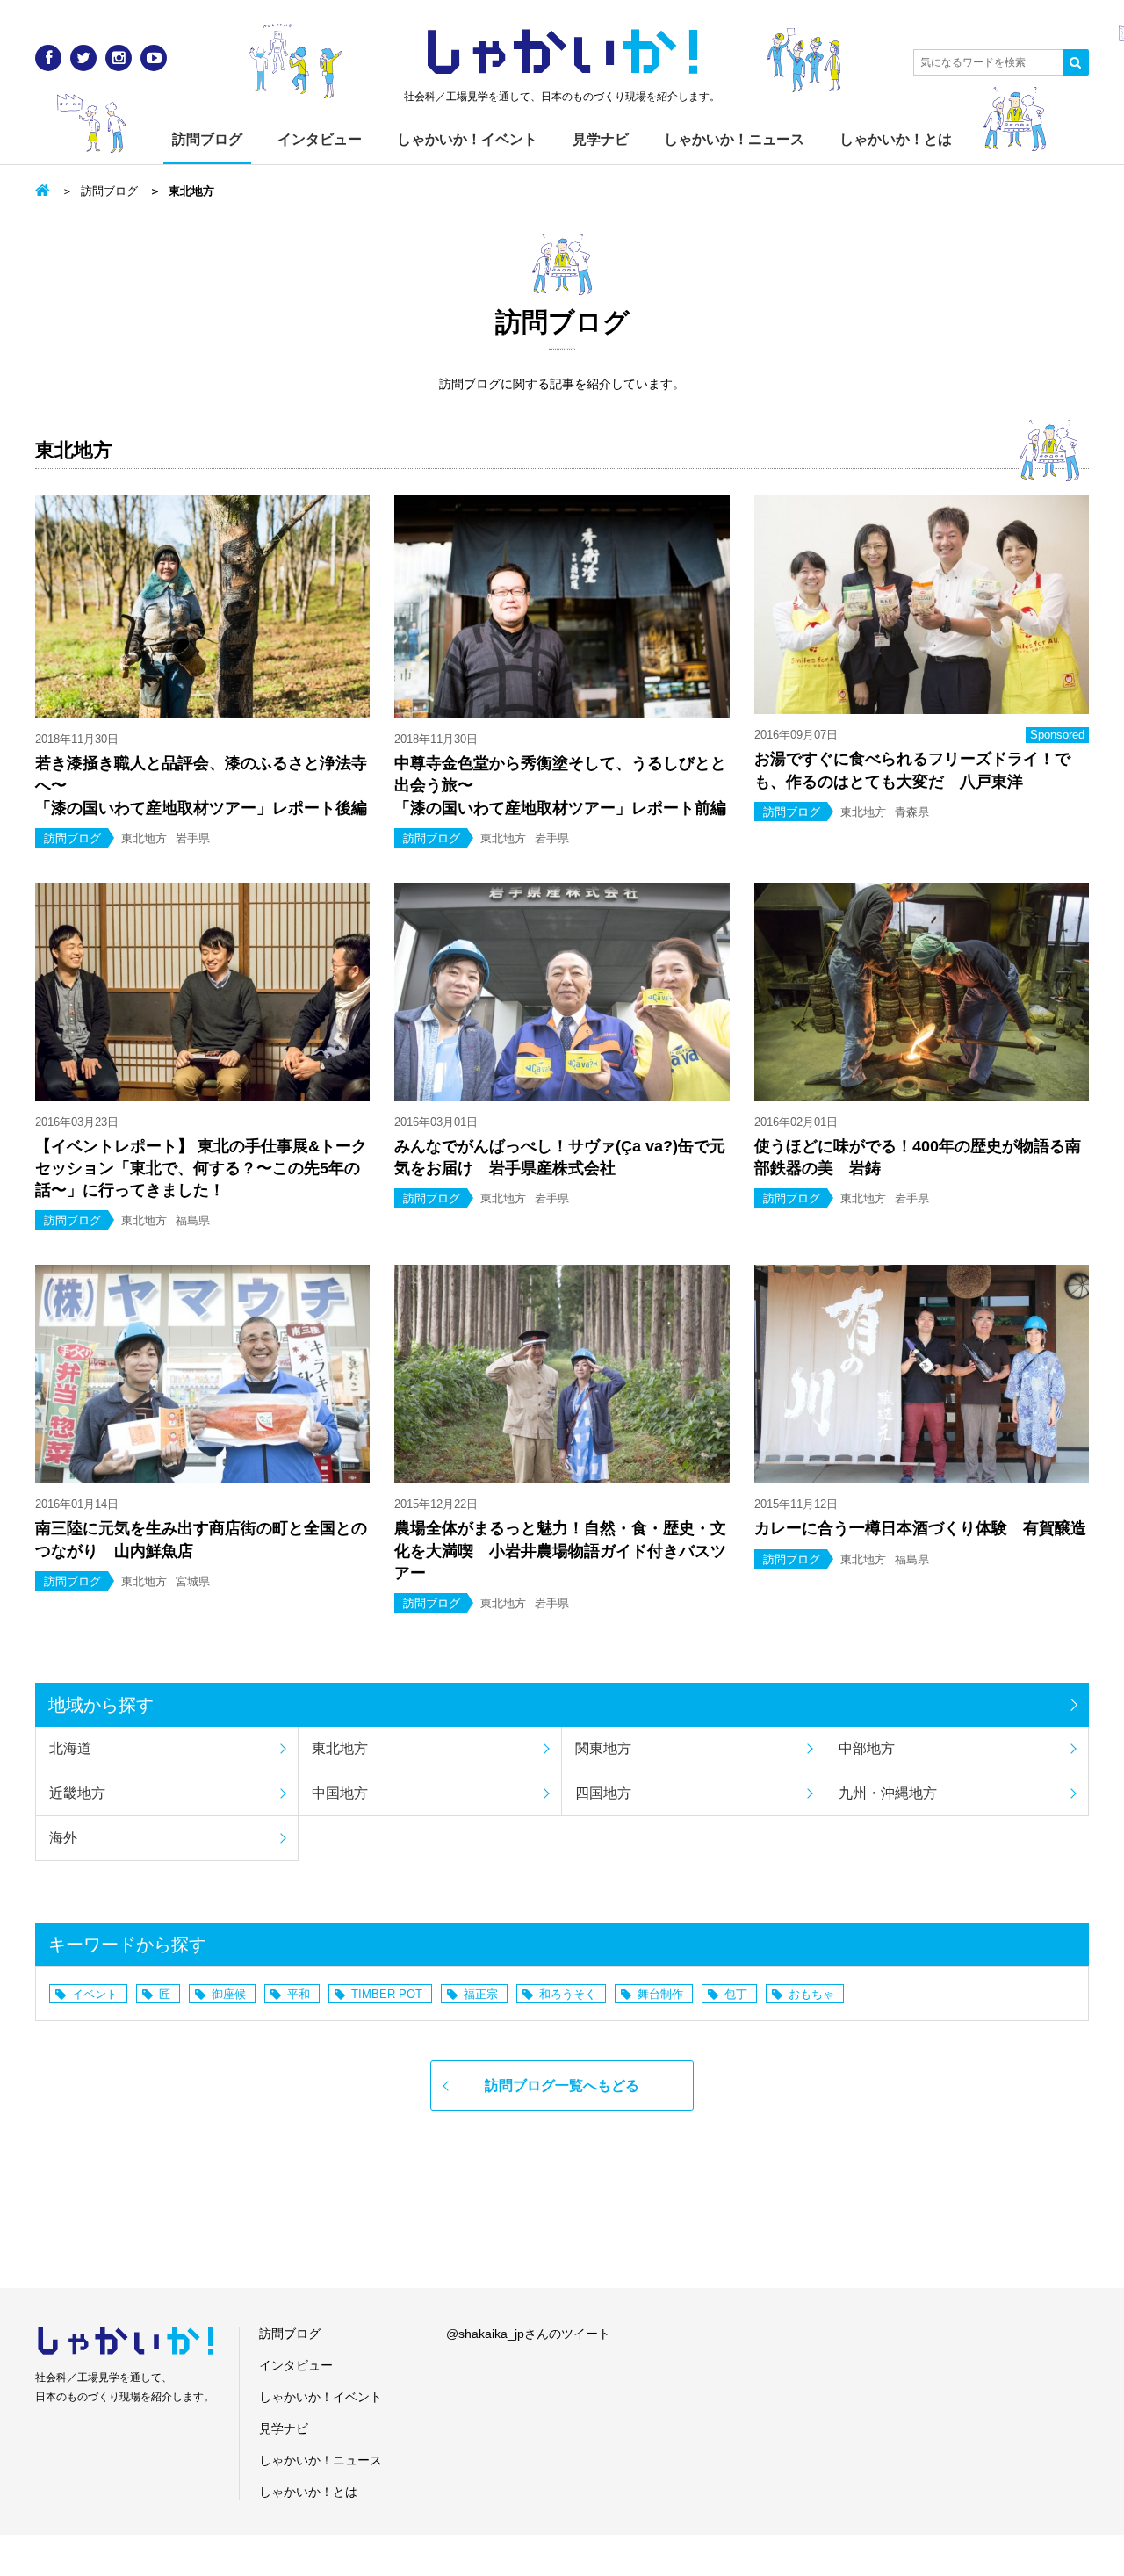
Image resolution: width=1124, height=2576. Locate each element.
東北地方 (340, 1748)
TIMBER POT (387, 1994)
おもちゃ (811, 1994)
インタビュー (320, 139)
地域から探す (101, 1705)
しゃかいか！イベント (467, 139)
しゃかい (562, 53)
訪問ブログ (207, 139)
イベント (95, 1994)
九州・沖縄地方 (888, 1793)
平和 (299, 1994)
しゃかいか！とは (896, 139)
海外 (63, 1838)
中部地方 (867, 1748)
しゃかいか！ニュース (734, 139)
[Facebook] (48, 58)
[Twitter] (83, 58)
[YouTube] (154, 58)
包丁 (736, 1994)
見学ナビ (601, 139)
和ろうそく (568, 1994)
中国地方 (340, 1793)
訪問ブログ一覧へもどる (562, 2085)
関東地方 (603, 1748)
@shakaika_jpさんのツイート (528, 2334)
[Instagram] (119, 58)
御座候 (229, 1994)
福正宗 (481, 1994)
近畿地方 (77, 1793)
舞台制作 (660, 1994)
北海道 (70, 1748)
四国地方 (603, 1793)
